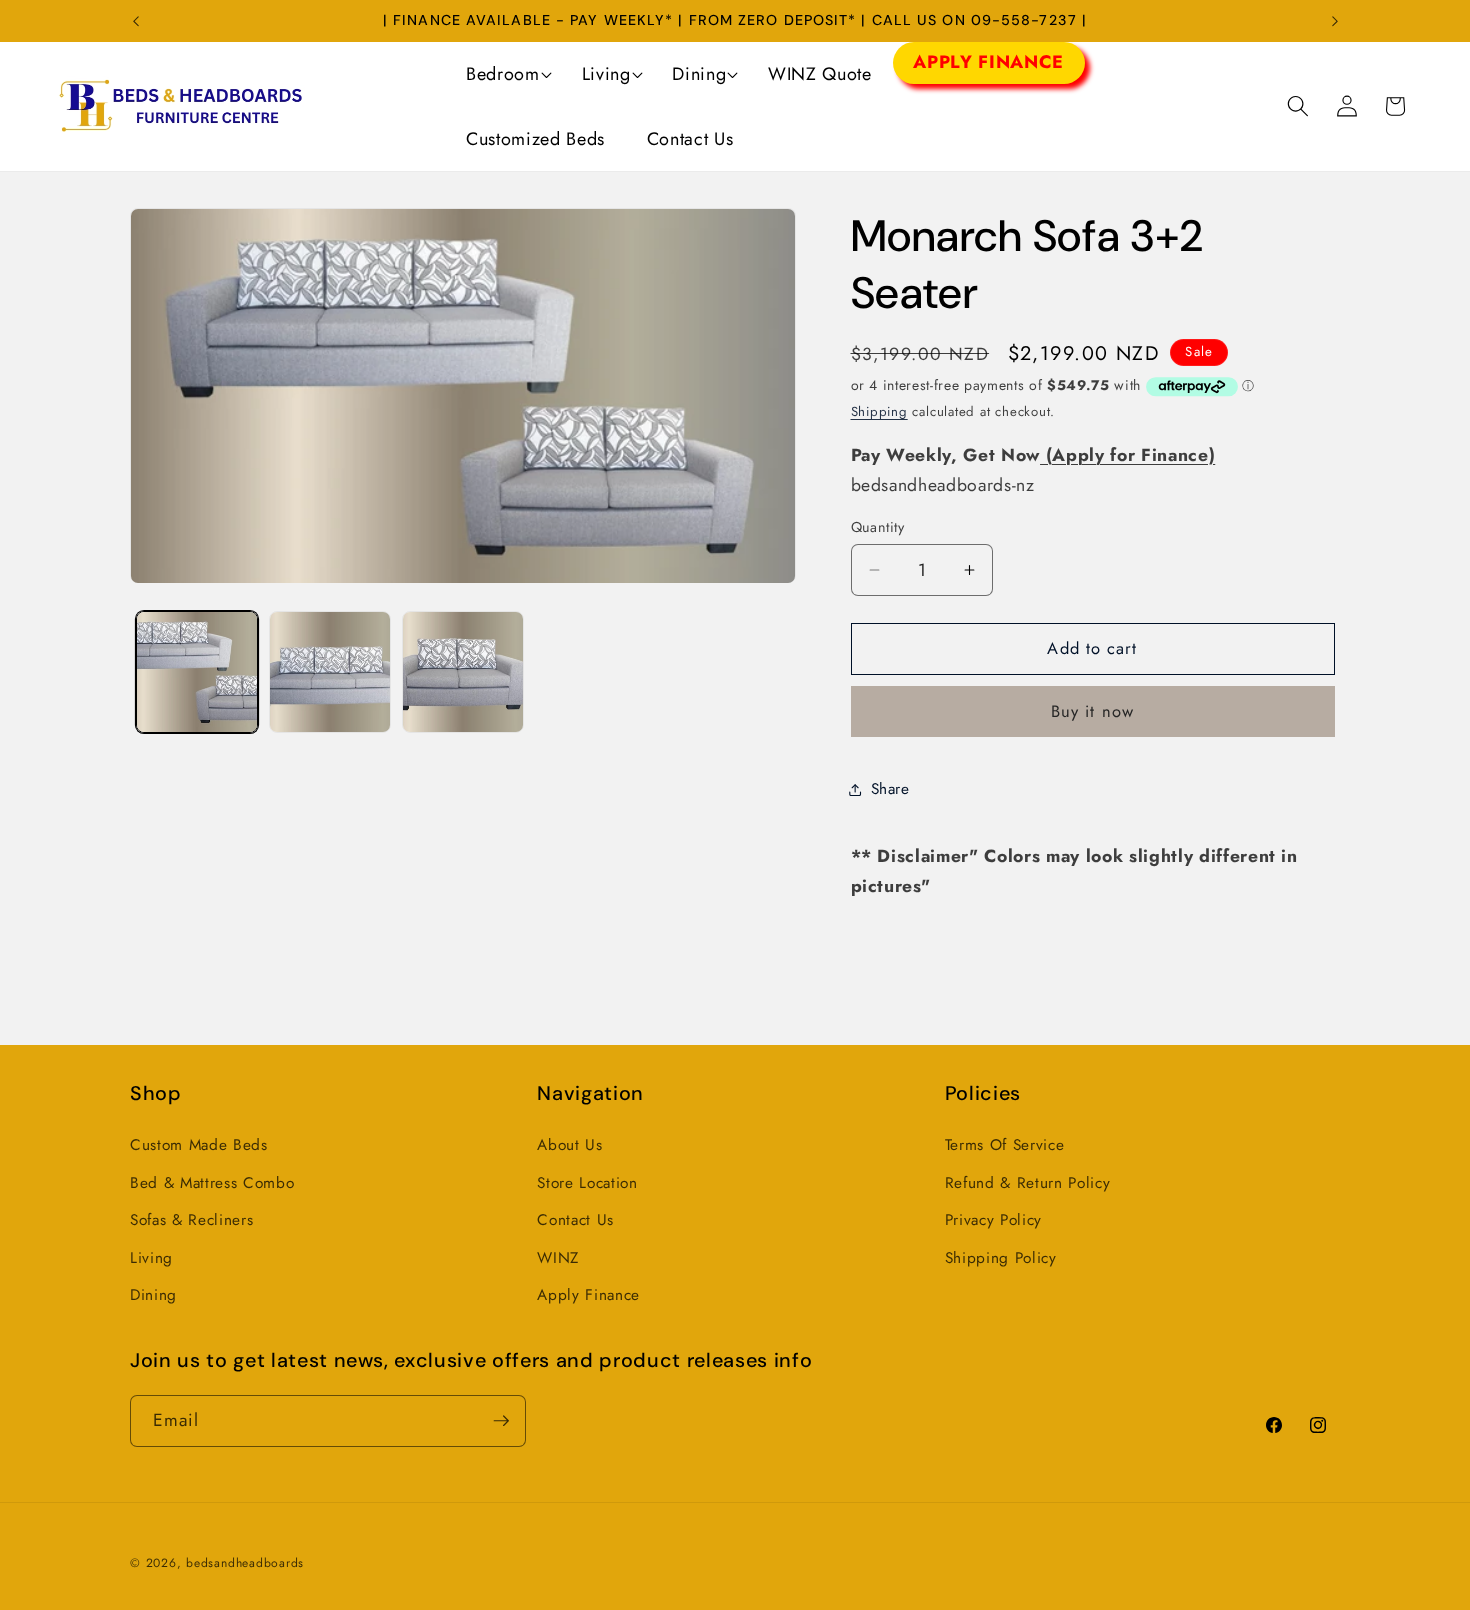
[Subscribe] (501, 1421)
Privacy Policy (993, 1220)
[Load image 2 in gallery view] (330, 672)
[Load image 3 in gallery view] (463, 672)
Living (151, 1258)
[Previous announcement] (136, 21)
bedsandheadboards (245, 1563)
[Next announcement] (1335, 21)
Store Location (587, 1183)
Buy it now (1092, 712)
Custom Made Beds (199, 1145)
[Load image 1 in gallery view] (197, 672)
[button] (502, 74)
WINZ (558, 1258)
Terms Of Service (1005, 1145)
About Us (569, 1145)
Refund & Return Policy (1028, 1183)
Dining (153, 1295)
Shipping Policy (1001, 1258)
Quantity (878, 527)
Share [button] (890, 789)
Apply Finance (588, 1295)
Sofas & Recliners (191, 1220)
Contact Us (575, 1220)
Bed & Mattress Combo (212, 1183)
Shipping (879, 412)
